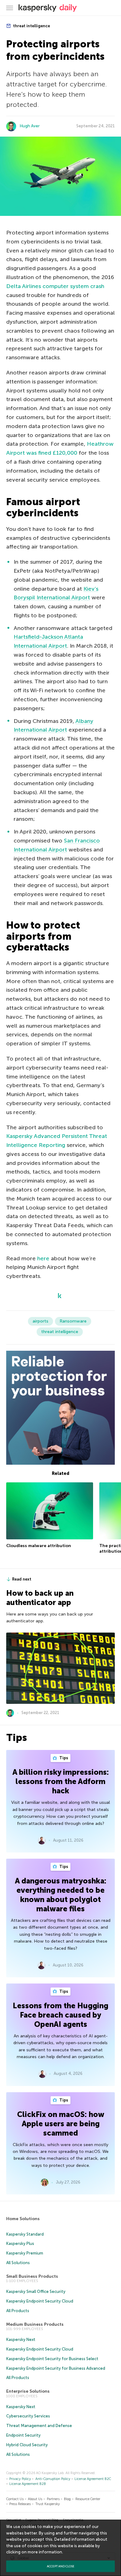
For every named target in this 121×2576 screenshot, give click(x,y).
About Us (35, 2499)
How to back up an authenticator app (40, 1598)
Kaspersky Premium (25, 2253)
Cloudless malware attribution (39, 1546)
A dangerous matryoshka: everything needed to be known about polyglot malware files (61, 1895)
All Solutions (18, 2263)
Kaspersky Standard (25, 2234)
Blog (67, 2499)
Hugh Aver (30, 126)
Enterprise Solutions (28, 2391)
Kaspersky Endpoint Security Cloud (40, 2301)
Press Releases (20, 2504)
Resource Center (88, 2499)
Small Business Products (32, 2276)
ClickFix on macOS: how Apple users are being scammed (61, 2124)
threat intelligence (31, 26)
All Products (18, 2311)
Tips (63, 1758)
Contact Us (15, 2499)
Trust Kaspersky (48, 2504)
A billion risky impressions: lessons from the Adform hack (61, 1781)
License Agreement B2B (28, 2484)
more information (45, 2552)
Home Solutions (23, 2219)
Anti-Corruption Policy (53, 2479)
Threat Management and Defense (39, 2426)
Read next (22, 1579)
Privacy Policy (20, 2479)
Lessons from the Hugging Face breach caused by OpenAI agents (60, 2015)
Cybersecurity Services (28, 2416)
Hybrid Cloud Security (27, 2445)
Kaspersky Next (21, 2340)
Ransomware (73, 1321)
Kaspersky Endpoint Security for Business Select (52, 2359)
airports (40, 1321)
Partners (53, 2499)
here (43, 1258)
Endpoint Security (23, 2435)
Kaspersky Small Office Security (36, 2292)
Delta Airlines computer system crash (55, 286)
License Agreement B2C (93, 2479)
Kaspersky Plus (20, 2244)
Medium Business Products (35, 2324)
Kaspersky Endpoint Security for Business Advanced (56, 2368)
